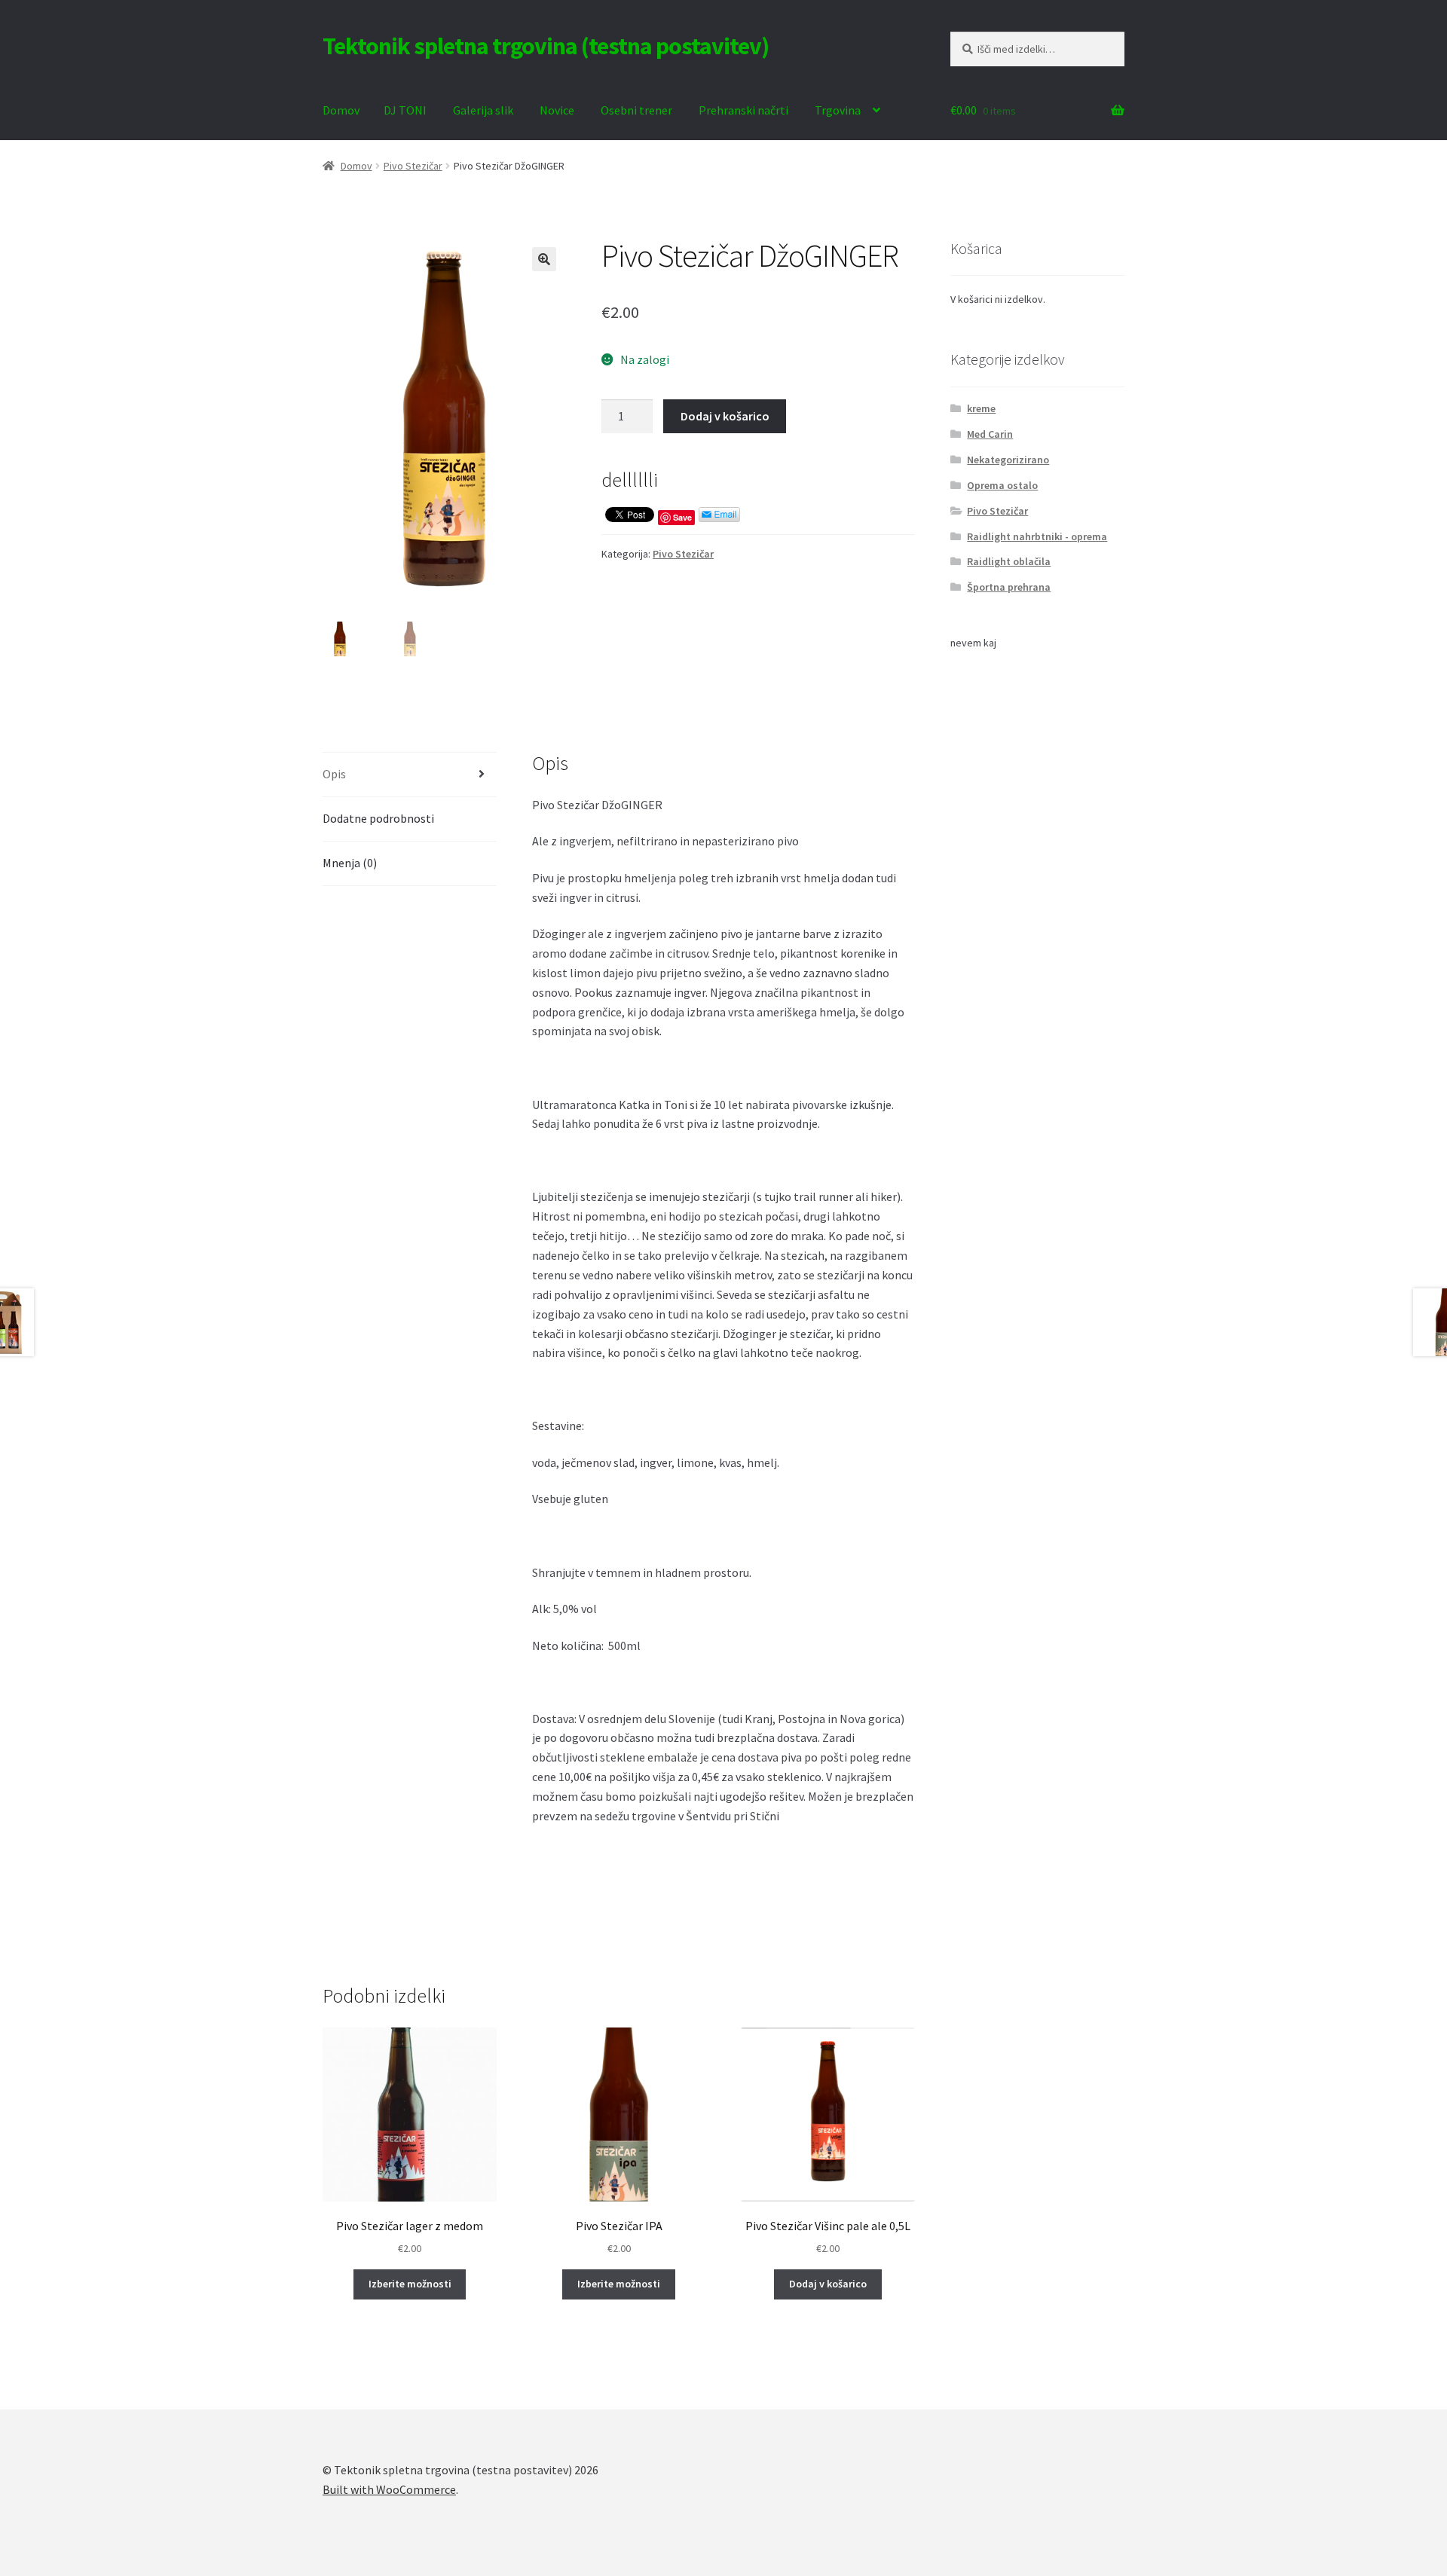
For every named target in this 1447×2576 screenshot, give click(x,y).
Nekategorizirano (1008, 460)
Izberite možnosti (410, 2284)
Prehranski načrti (743, 110)
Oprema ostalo (1002, 485)
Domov (341, 110)
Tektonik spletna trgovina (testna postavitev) (546, 46)
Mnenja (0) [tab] (350, 863)
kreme (981, 408)
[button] (544, 259)
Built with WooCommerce (389, 2489)
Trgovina (838, 110)
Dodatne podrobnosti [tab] (378, 818)
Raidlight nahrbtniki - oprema (1037, 536)
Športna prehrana (1009, 587)
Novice (557, 110)
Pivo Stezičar (413, 166)
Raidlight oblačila (1009, 561)
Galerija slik (483, 110)
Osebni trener (636, 110)
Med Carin (990, 434)
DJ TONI (405, 110)
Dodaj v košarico (725, 416)
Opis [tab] (334, 774)
